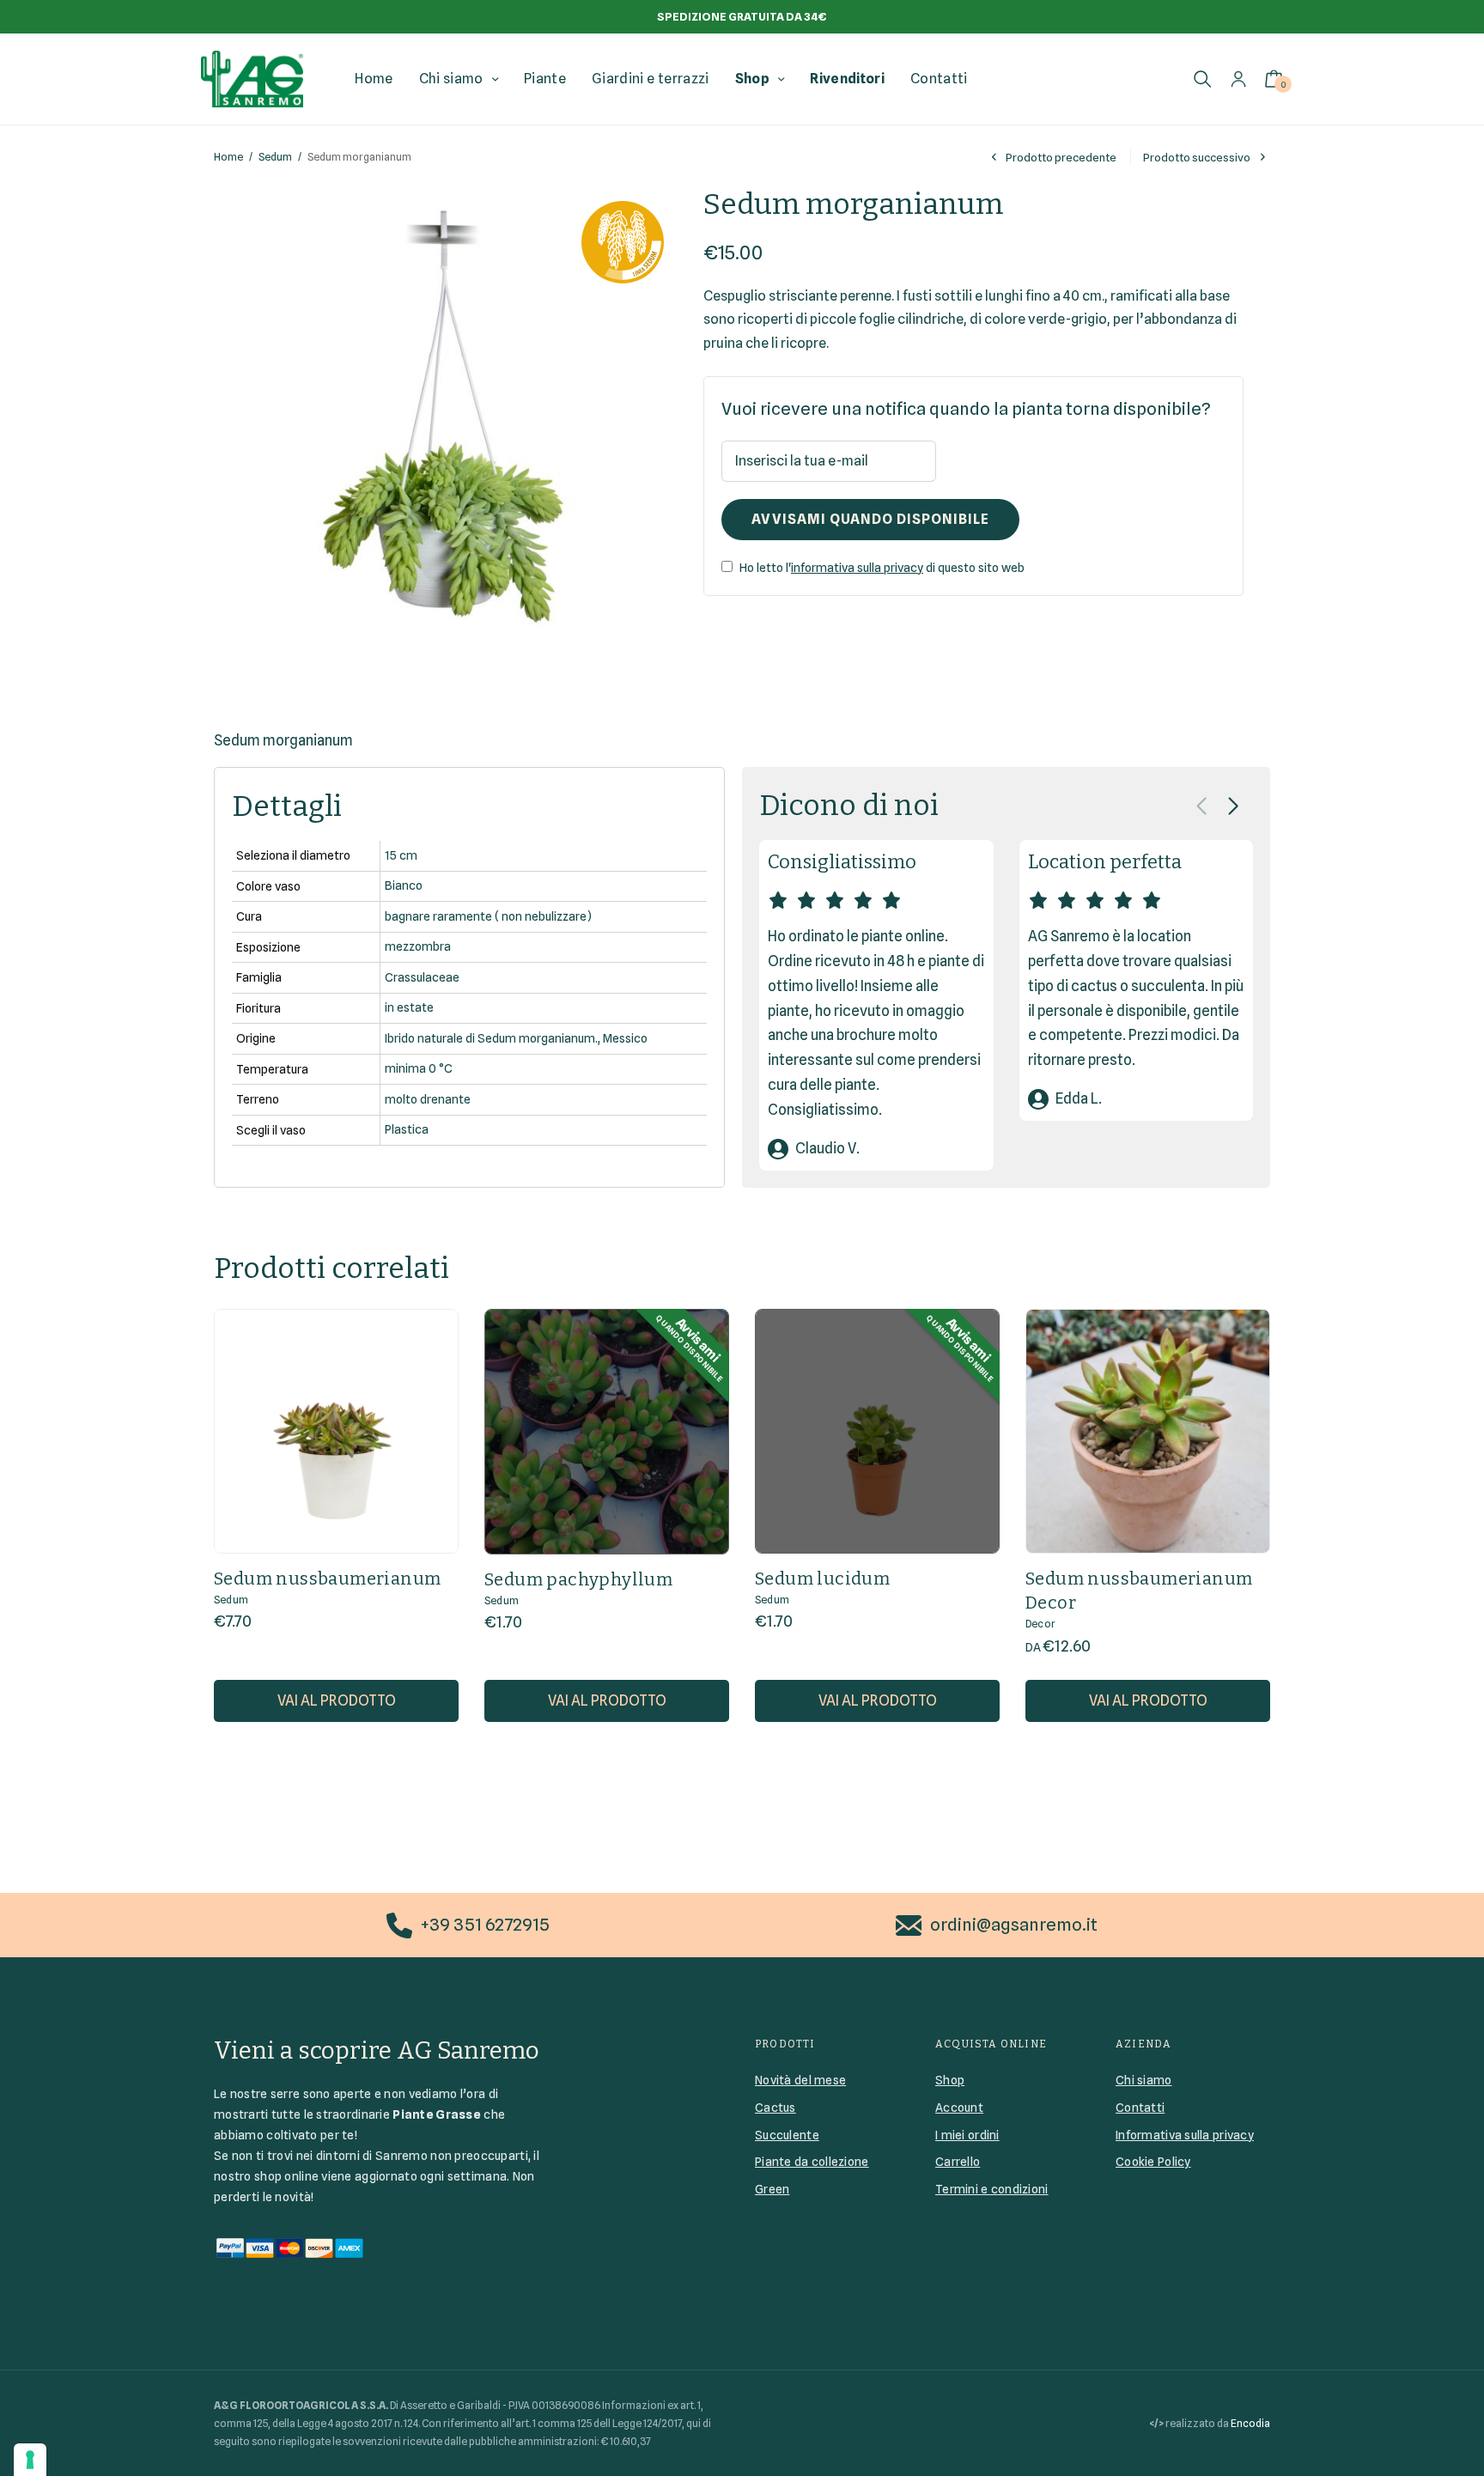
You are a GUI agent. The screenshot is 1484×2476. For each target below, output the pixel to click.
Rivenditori (847, 79)
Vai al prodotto (337, 1700)
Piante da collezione (812, 2162)
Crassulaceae (422, 977)
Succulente (787, 2135)
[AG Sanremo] (252, 79)
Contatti (939, 79)
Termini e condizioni (992, 2189)
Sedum (275, 157)
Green (772, 2189)
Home (374, 79)
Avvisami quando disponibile (870, 519)
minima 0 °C (419, 1068)
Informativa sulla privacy (1185, 2135)
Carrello (958, 2162)
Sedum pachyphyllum (578, 1579)
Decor (1040, 1624)
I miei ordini (967, 2135)
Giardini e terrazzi (650, 79)
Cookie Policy (1153, 2162)
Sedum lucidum (822, 1579)
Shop (752, 79)
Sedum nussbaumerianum (327, 1579)
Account (959, 2108)
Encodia (1250, 2423)
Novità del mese (800, 2080)
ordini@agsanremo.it (1014, 1925)
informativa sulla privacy (857, 568)
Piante (545, 79)
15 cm (401, 855)
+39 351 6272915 (485, 1925)
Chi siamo (451, 79)
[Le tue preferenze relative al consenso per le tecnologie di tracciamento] (30, 2460)
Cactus (775, 2108)
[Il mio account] (1238, 79)
